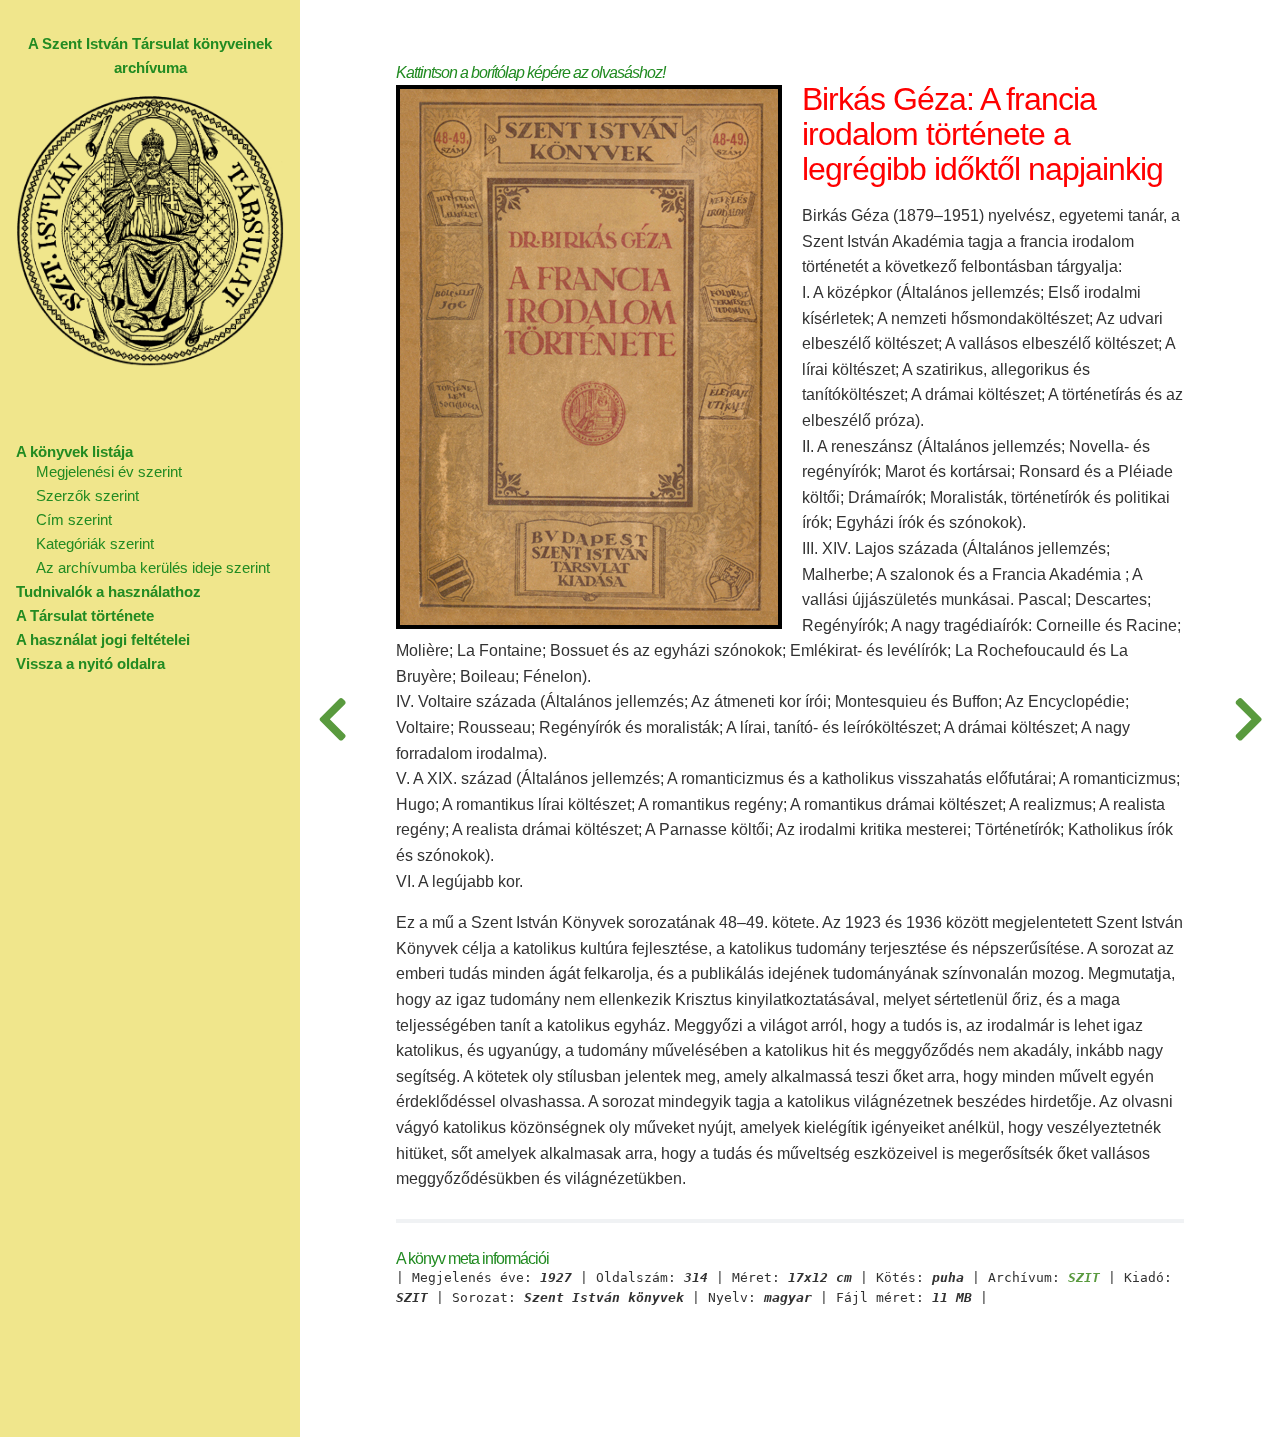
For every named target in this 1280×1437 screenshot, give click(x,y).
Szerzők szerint (87, 495)
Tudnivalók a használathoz (108, 591)
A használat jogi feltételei (103, 639)
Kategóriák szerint (95, 543)
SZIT (1084, 1278)
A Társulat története (85, 615)
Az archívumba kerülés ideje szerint (153, 567)
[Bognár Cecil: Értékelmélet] (1248, 718)
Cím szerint (74, 519)
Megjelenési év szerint (109, 471)
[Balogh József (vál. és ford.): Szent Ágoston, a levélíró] (332, 718)
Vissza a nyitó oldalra (90, 663)
